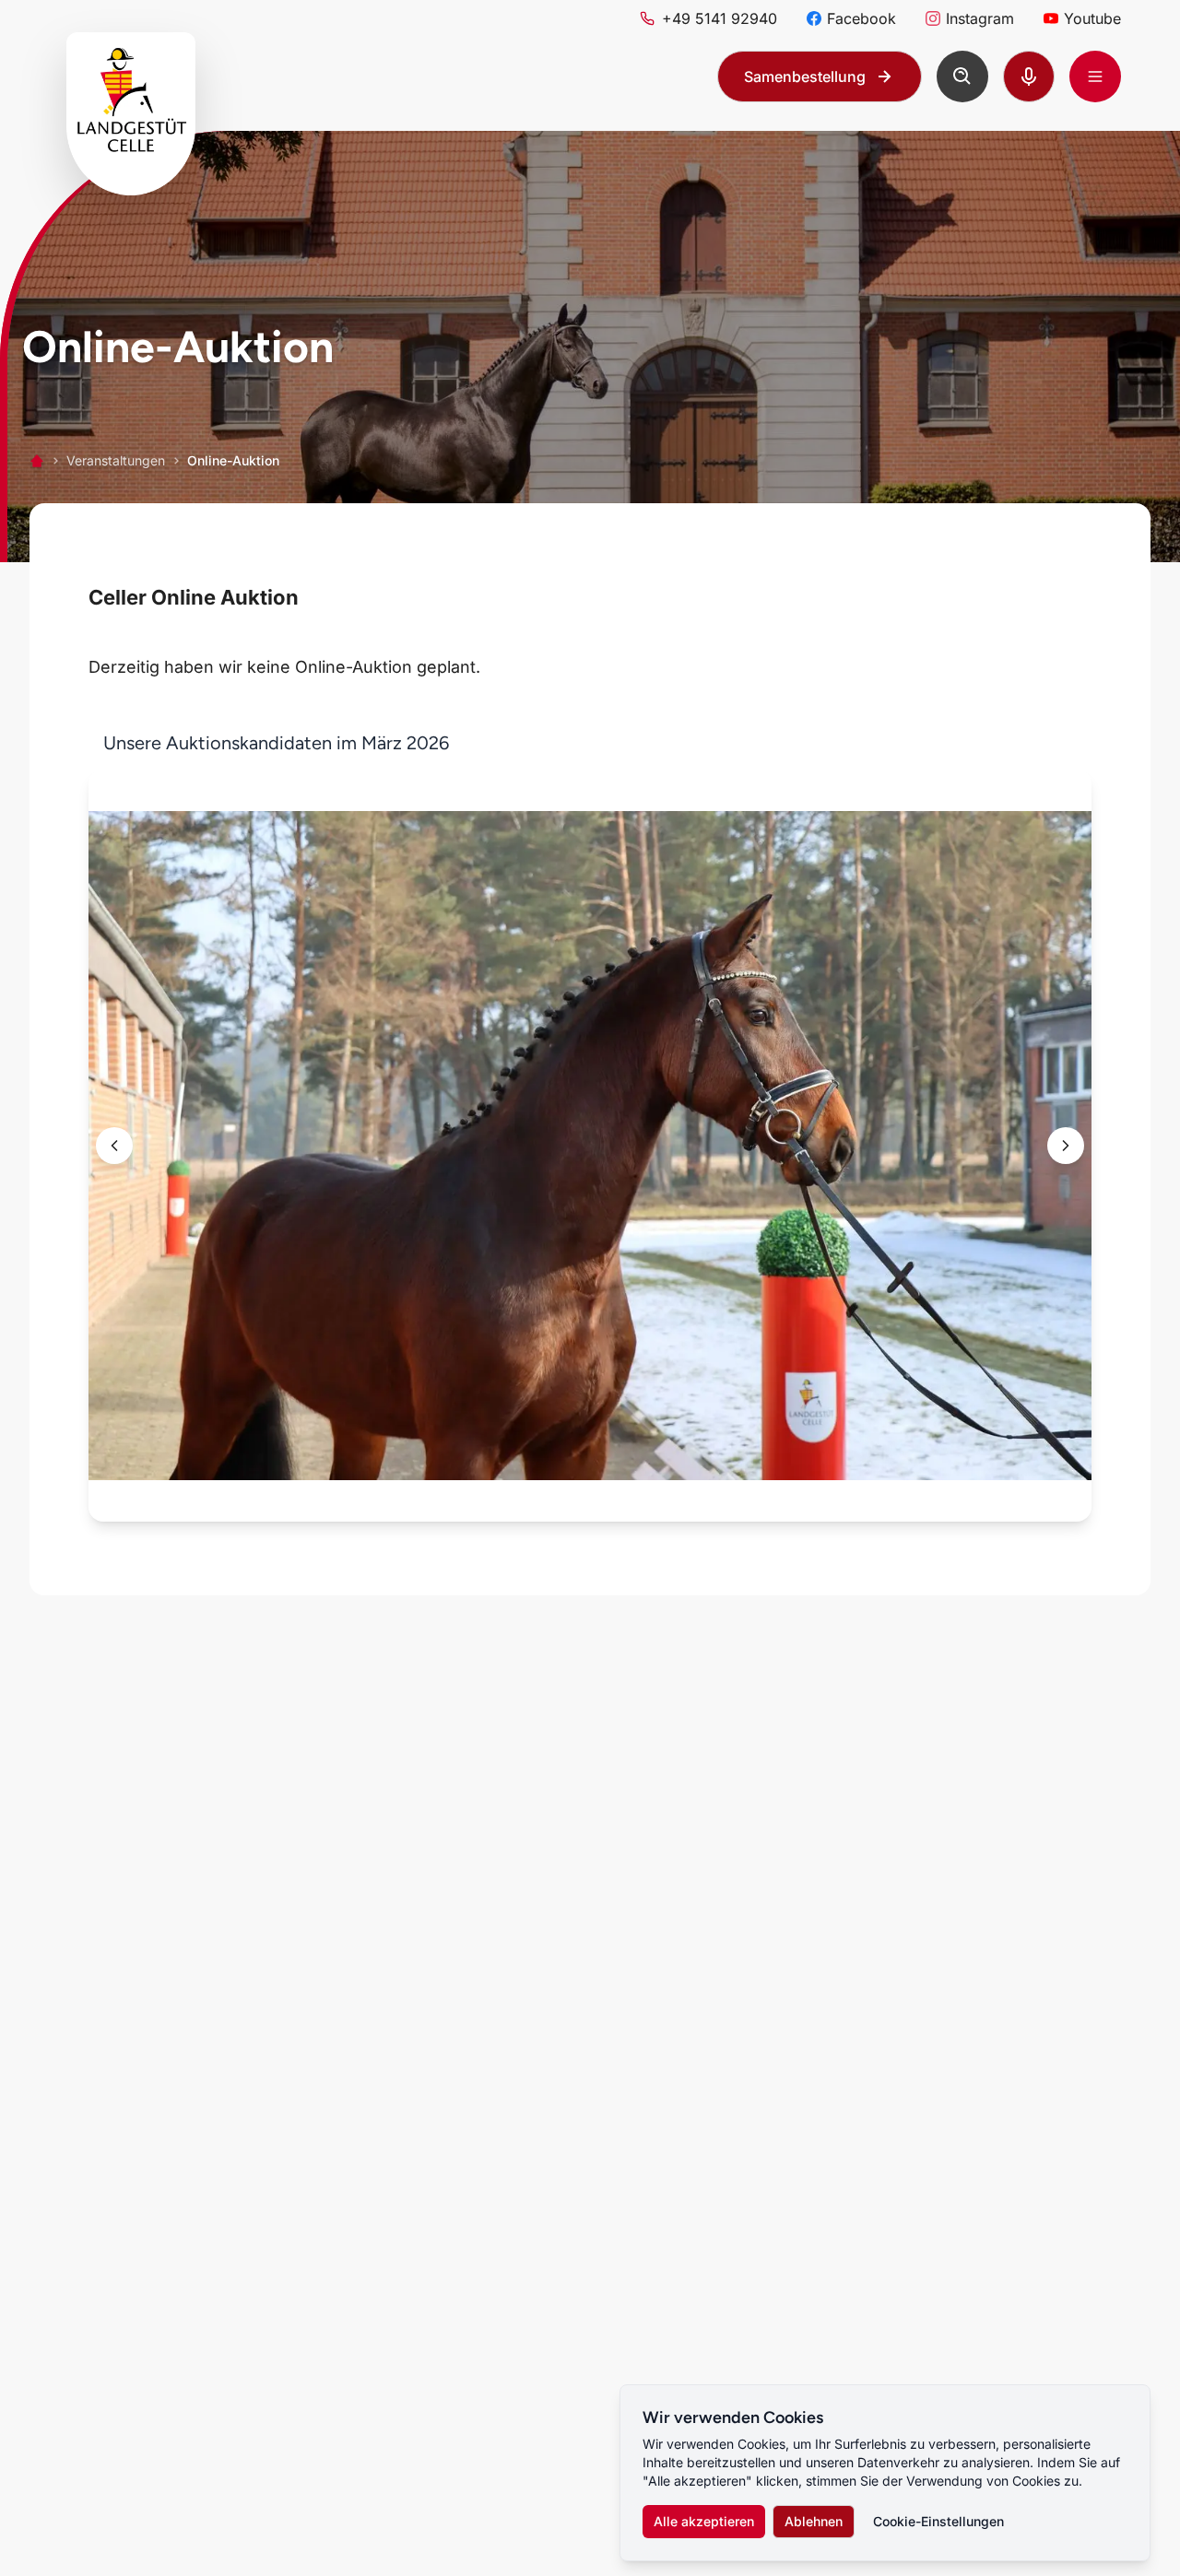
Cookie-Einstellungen (938, 2521)
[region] (590, 1127)
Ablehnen (814, 2521)
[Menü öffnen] (1095, 76)
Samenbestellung (805, 76)
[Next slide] (1066, 1146)
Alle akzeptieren (704, 2521)
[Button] (962, 76)
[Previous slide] (114, 1146)
